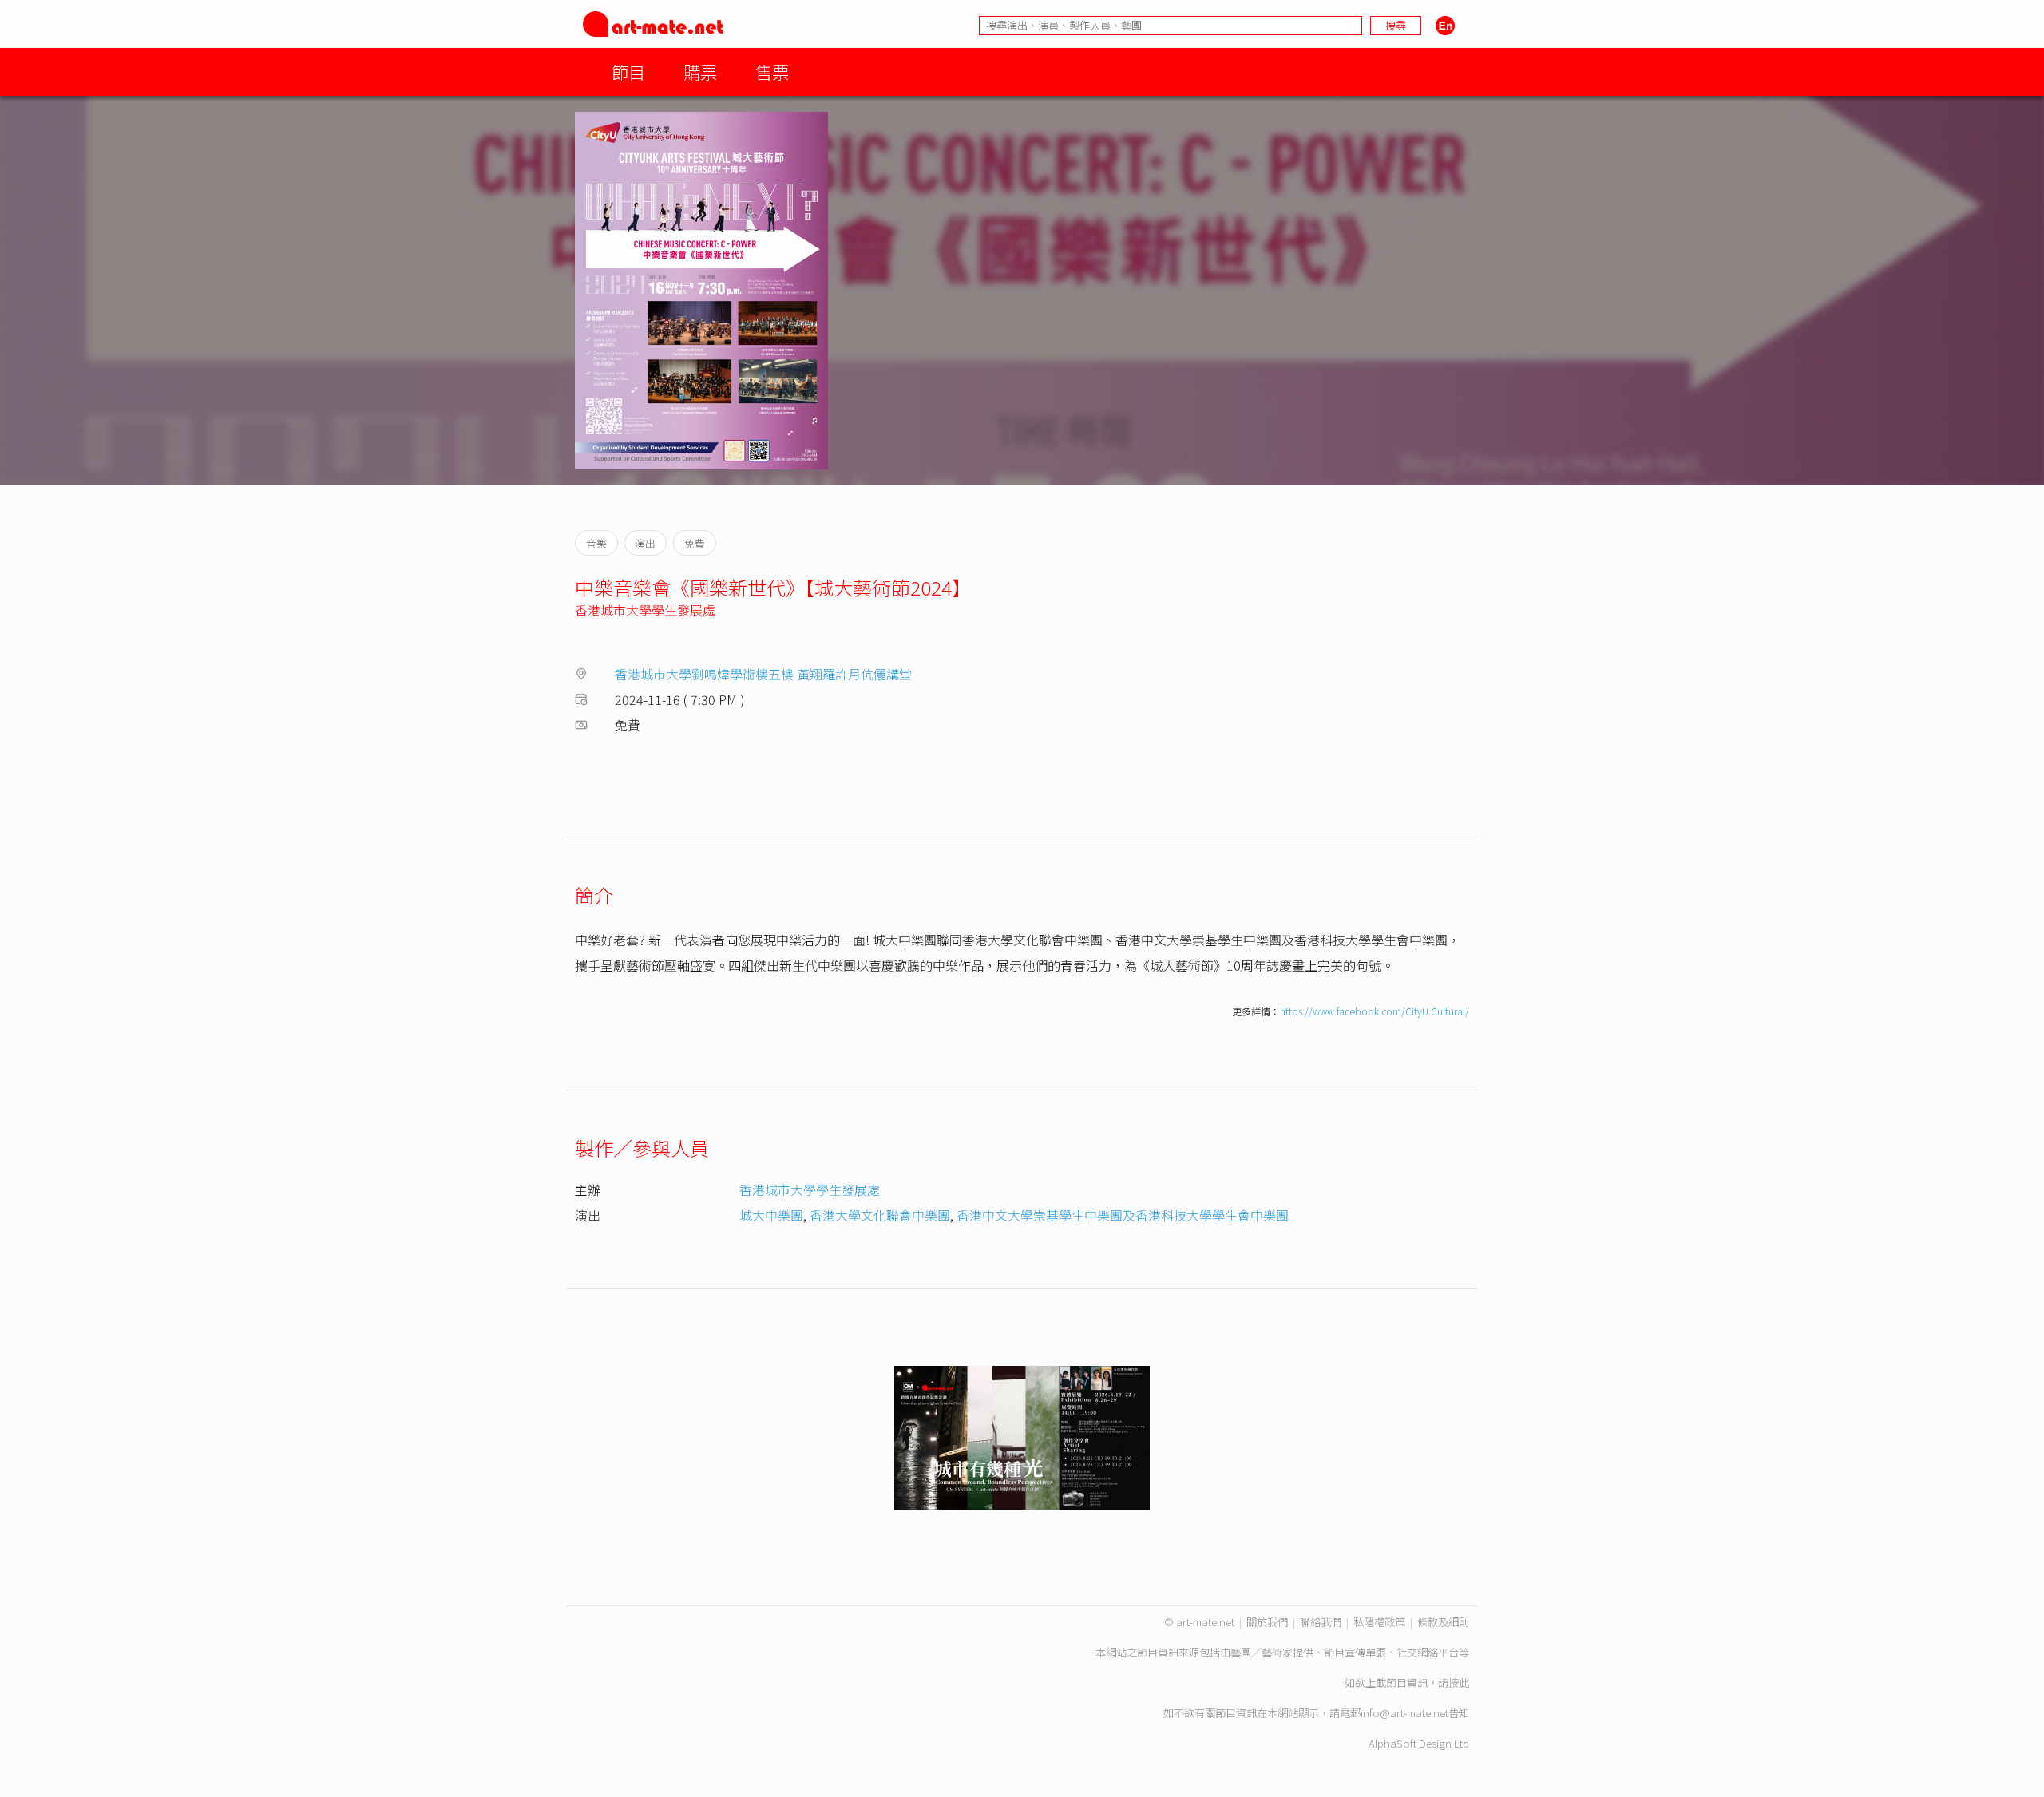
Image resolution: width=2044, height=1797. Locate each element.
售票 (772, 71)
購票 (700, 71)
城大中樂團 (771, 1215)
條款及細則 (1443, 1622)
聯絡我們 (1321, 1622)
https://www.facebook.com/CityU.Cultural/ (1375, 1011)
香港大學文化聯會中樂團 (880, 1215)
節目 (628, 71)
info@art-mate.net (1404, 1713)
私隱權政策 (1379, 1622)
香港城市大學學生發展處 (645, 610)
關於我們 (1267, 1622)
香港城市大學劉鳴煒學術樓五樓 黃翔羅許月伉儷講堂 (763, 674)
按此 (1459, 1682)
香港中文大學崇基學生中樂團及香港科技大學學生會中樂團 (1123, 1215)
